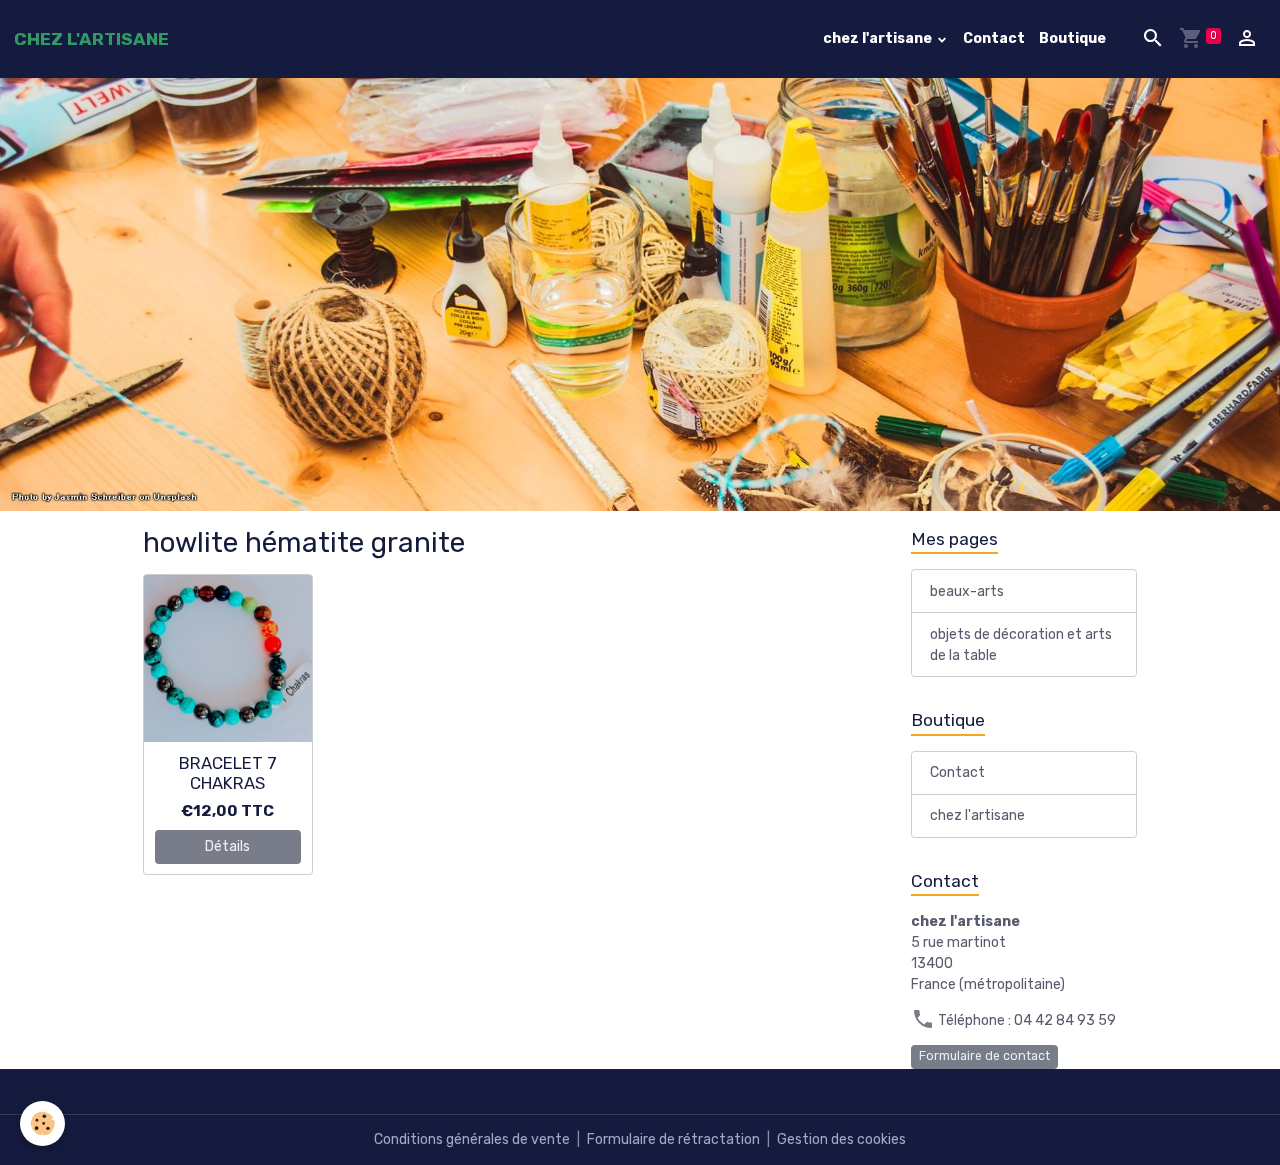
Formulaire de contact (984, 1056)
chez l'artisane (879, 38)
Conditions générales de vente (472, 1139)
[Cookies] (42, 1123)
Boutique (1072, 38)
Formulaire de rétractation (673, 1139)
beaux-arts (967, 591)
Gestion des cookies (841, 1139)
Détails (227, 846)
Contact (994, 38)
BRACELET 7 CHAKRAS (228, 773)
